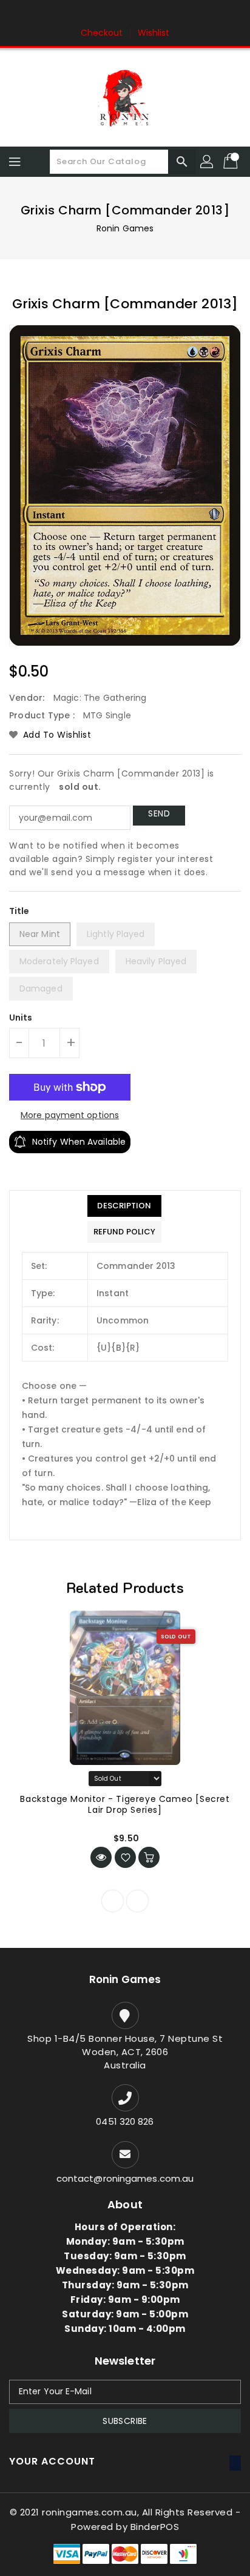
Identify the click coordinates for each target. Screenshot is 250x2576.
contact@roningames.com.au (125, 2178)
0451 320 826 (125, 2121)
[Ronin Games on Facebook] (102, 14)
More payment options (70, 1115)
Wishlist (154, 33)
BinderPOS (155, 2527)
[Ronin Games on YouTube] (148, 14)
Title (19, 911)
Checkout (102, 33)
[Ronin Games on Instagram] (125, 14)
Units (21, 1018)
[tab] (124, 1206)
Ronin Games (125, 228)
